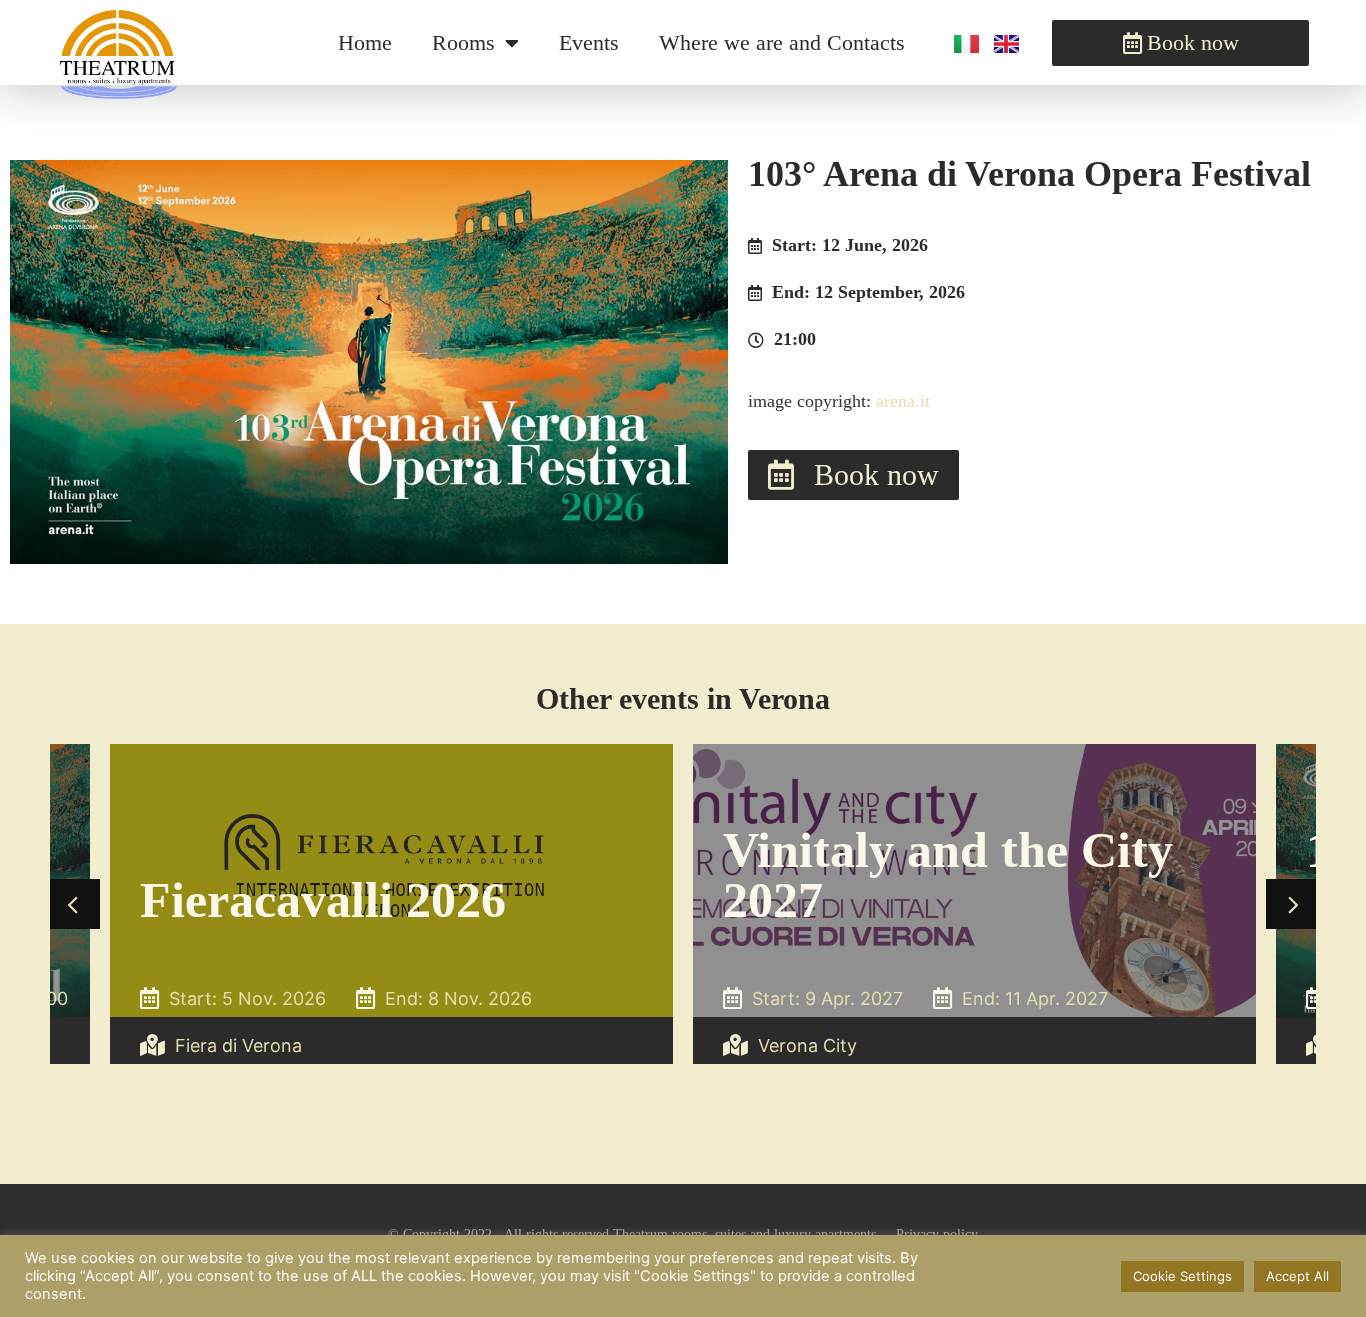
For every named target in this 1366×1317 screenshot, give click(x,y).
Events (589, 42)
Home (365, 42)
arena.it (903, 401)
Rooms (463, 42)
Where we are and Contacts (782, 42)
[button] (75, 904)
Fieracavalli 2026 (323, 900)
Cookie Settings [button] (1182, 1276)
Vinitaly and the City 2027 (948, 875)
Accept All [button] (1297, 1276)
